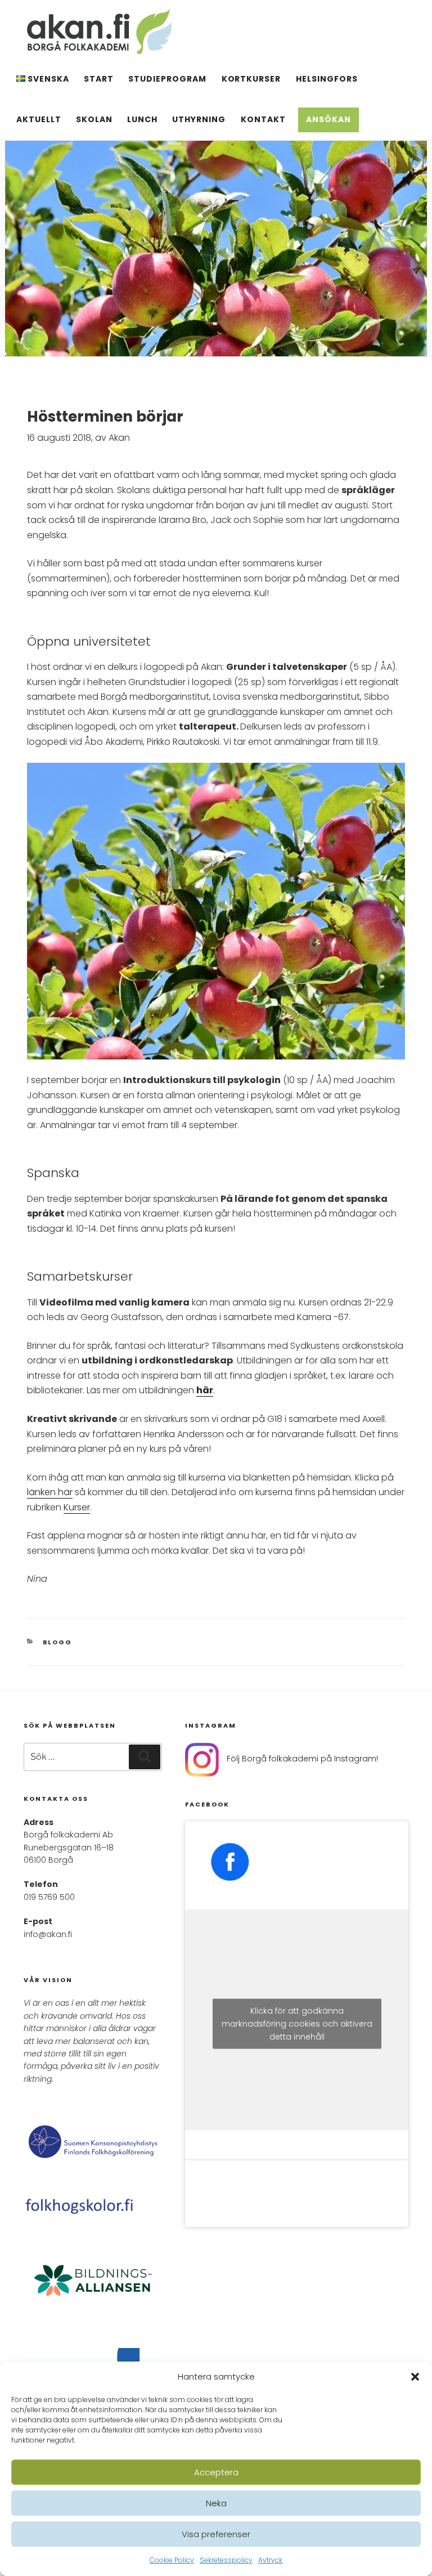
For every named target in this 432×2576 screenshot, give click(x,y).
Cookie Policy (172, 2560)
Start (99, 79)
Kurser (77, 1507)
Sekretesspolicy (226, 2560)
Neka (216, 2503)
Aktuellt (39, 119)
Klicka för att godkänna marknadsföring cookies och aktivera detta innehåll (297, 2024)
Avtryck (270, 2560)
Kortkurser (251, 79)
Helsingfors (327, 79)
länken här (50, 1492)
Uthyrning (199, 119)
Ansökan (328, 119)
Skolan (94, 119)
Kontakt (263, 119)
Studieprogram (167, 79)
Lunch (142, 119)
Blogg (58, 1642)
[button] (415, 2377)
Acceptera (216, 2472)
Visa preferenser (216, 2534)
